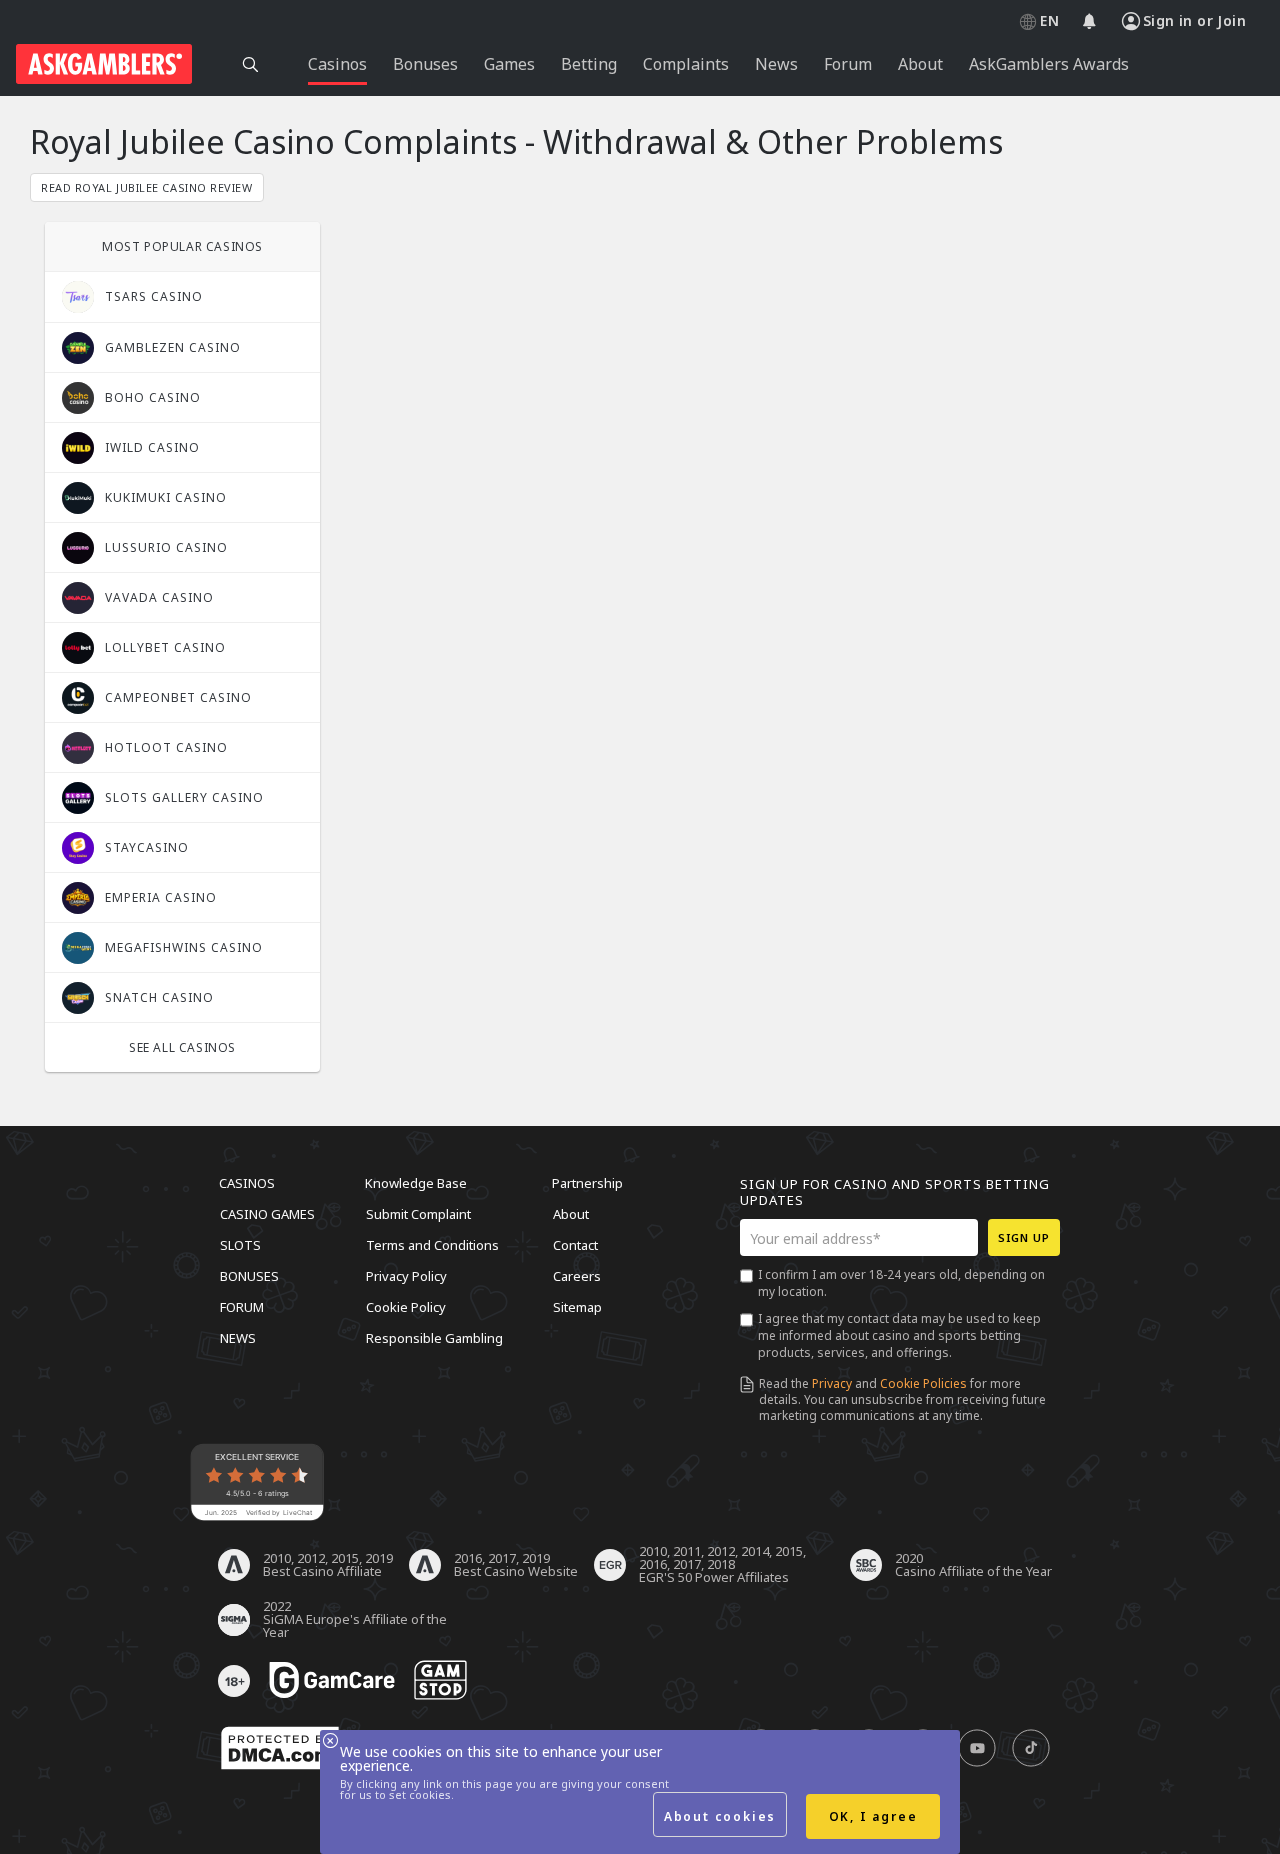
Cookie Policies (923, 1383)
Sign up (1024, 1237)
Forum (242, 1307)
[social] (977, 1749)
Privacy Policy (406, 1276)
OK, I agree (873, 1816)
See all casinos (182, 1047)
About (571, 1214)
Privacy (832, 1383)
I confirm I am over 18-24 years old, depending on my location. (901, 1283)
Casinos (247, 1183)
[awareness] (332, 1681)
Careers (577, 1276)
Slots (240, 1245)
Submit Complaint (418, 1214)
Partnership (587, 1183)
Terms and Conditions (432, 1245)
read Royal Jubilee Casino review (147, 187)
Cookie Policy (406, 1307)
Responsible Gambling (434, 1338)
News (238, 1338)
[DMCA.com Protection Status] (280, 1749)
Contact (575, 1245)
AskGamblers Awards (1049, 64)
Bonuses (249, 1276)
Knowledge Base (416, 1183)
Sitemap (577, 1307)
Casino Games (267, 1214)
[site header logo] (104, 64)
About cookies (720, 1816)
